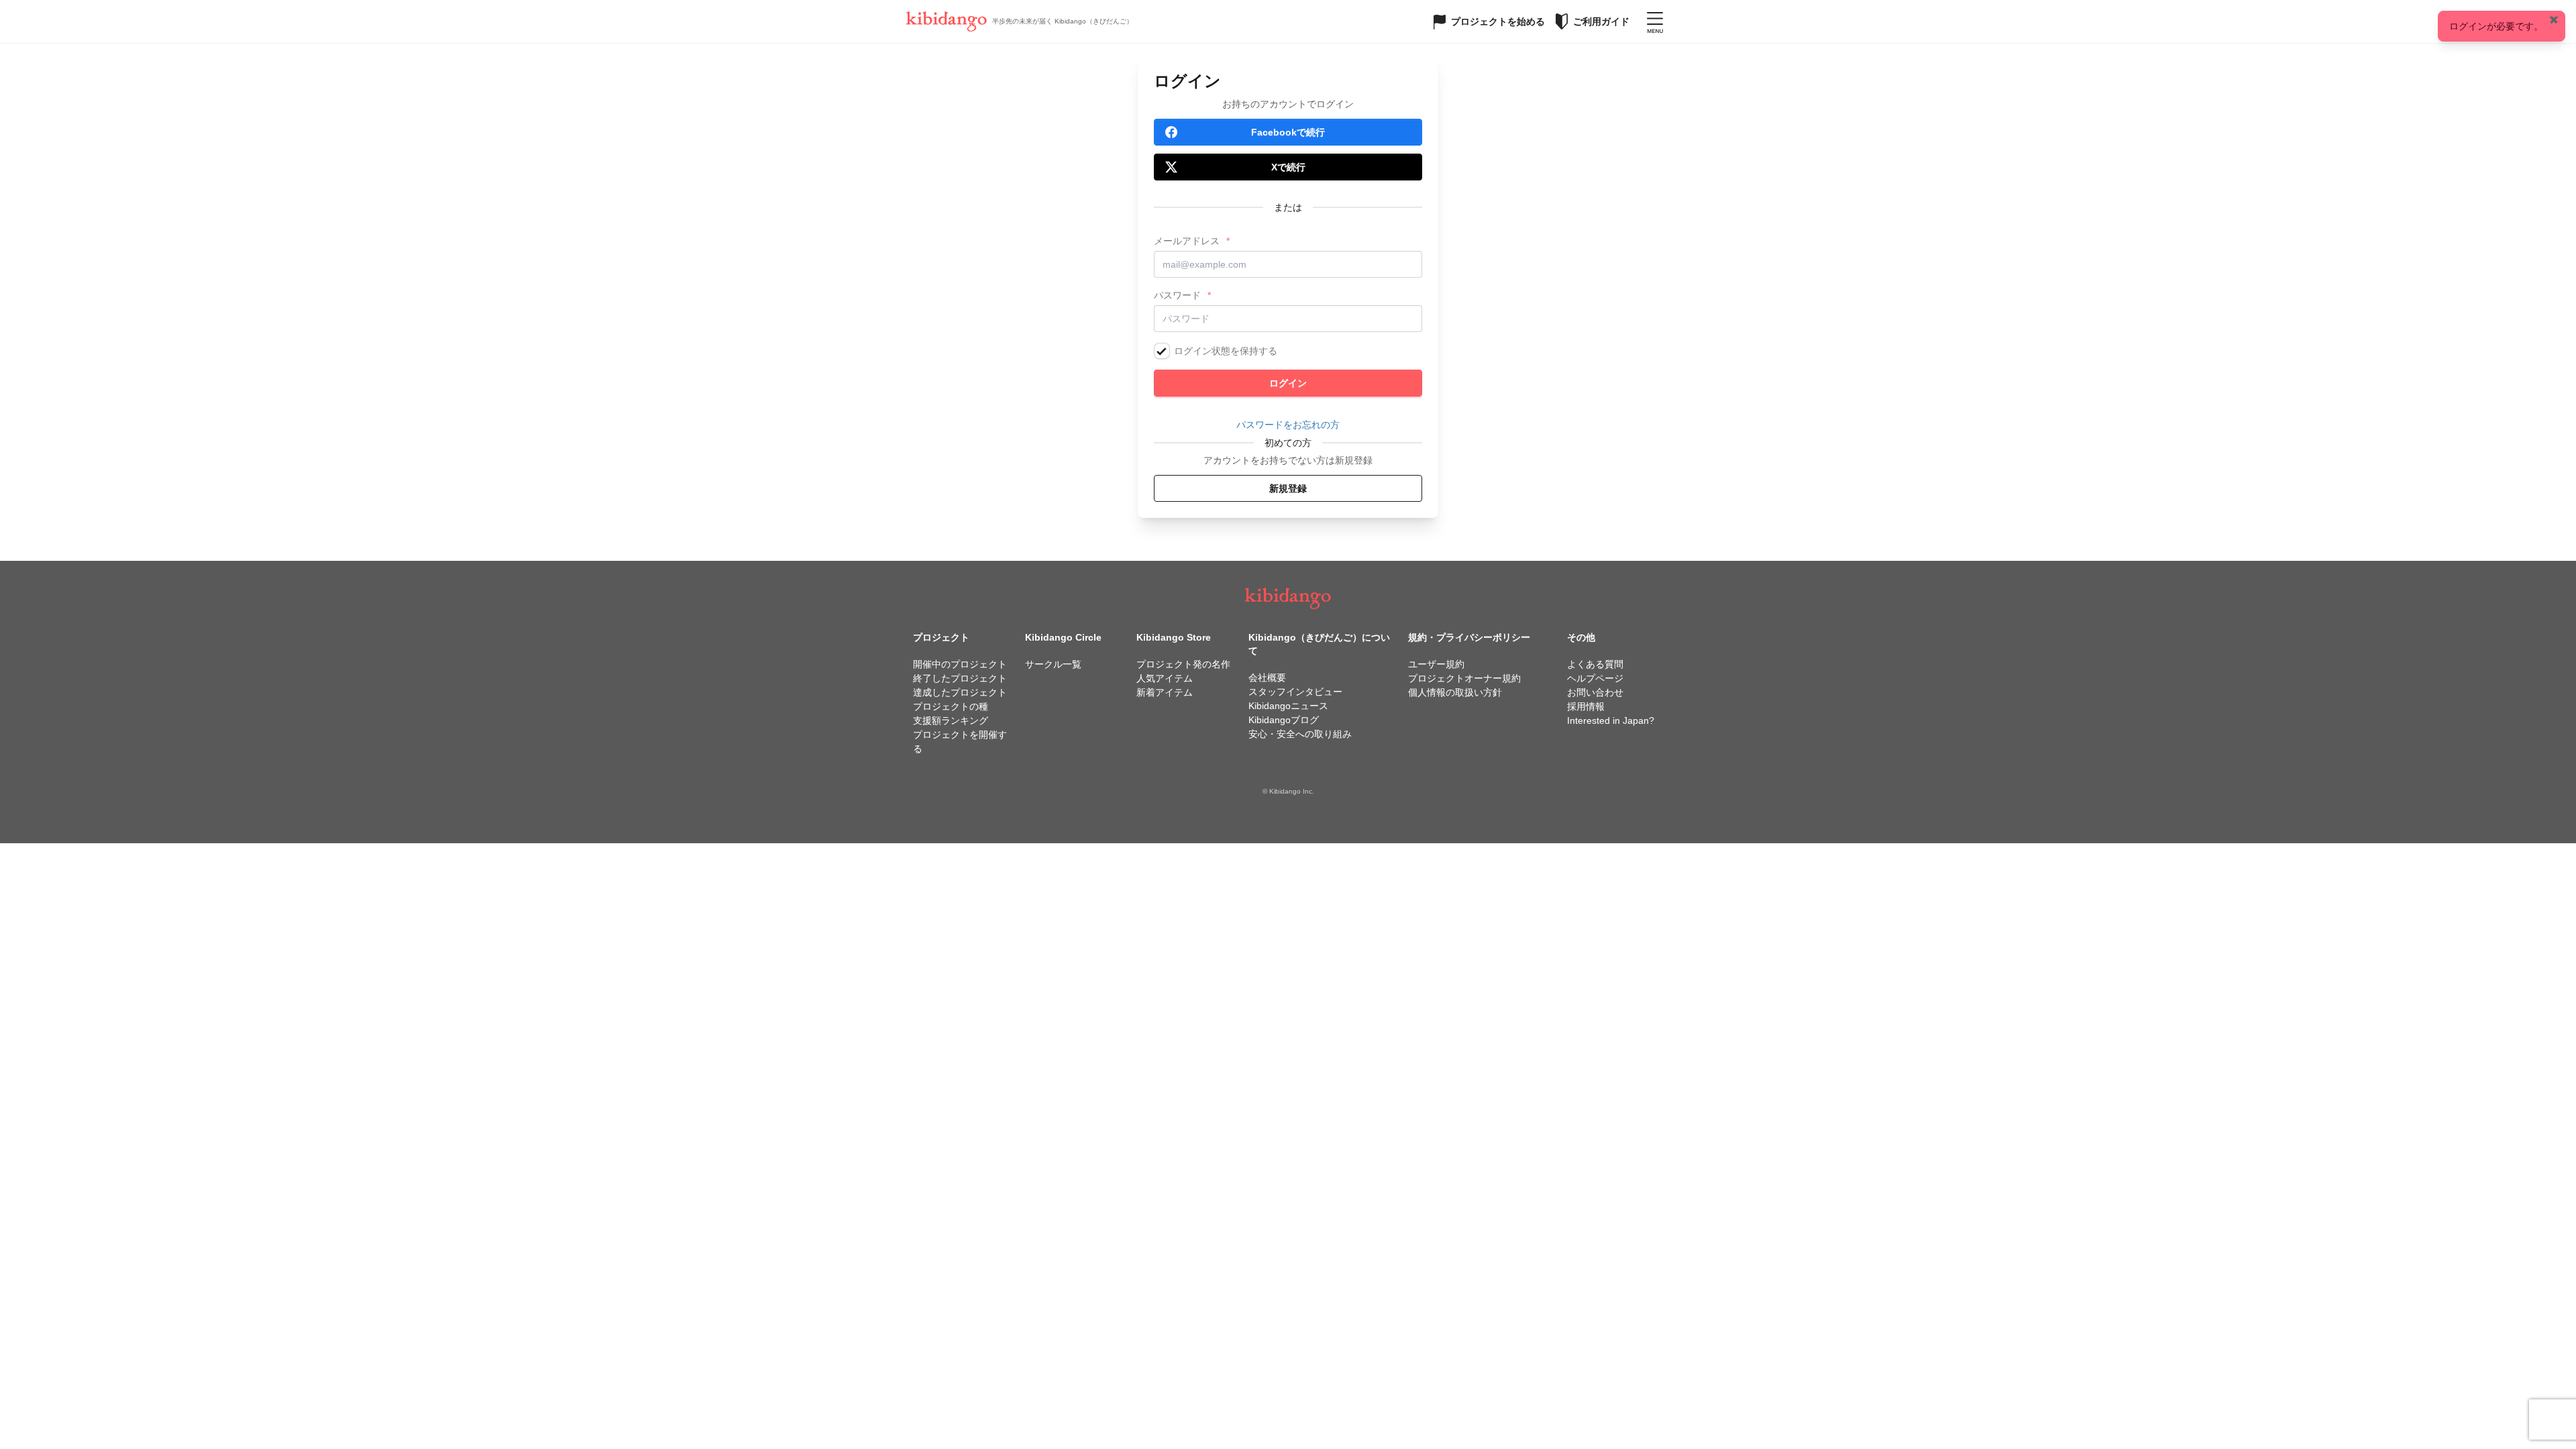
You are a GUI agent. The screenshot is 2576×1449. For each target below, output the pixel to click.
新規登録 (1288, 488)
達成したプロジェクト (960, 692)
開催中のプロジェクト (960, 664)
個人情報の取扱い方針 (1455, 692)
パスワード (1177, 295)
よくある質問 (1595, 664)
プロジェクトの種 (951, 706)
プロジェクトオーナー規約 (1464, 678)
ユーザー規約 (1436, 664)
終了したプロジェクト (960, 678)
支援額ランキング (951, 720)
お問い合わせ (1595, 692)
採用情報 (1586, 706)
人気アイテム (1165, 678)
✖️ (2554, 19)
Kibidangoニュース (1288, 706)
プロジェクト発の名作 (1183, 664)
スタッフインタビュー (1295, 692)
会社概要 (1267, 678)
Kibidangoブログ (1284, 720)
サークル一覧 (1053, 664)
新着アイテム (1165, 692)
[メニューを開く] (1655, 21)
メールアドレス (1187, 241)
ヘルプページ (1595, 678)
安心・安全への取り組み (1300, 734)
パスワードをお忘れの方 (1288, 425)
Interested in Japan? (1611, 720)
